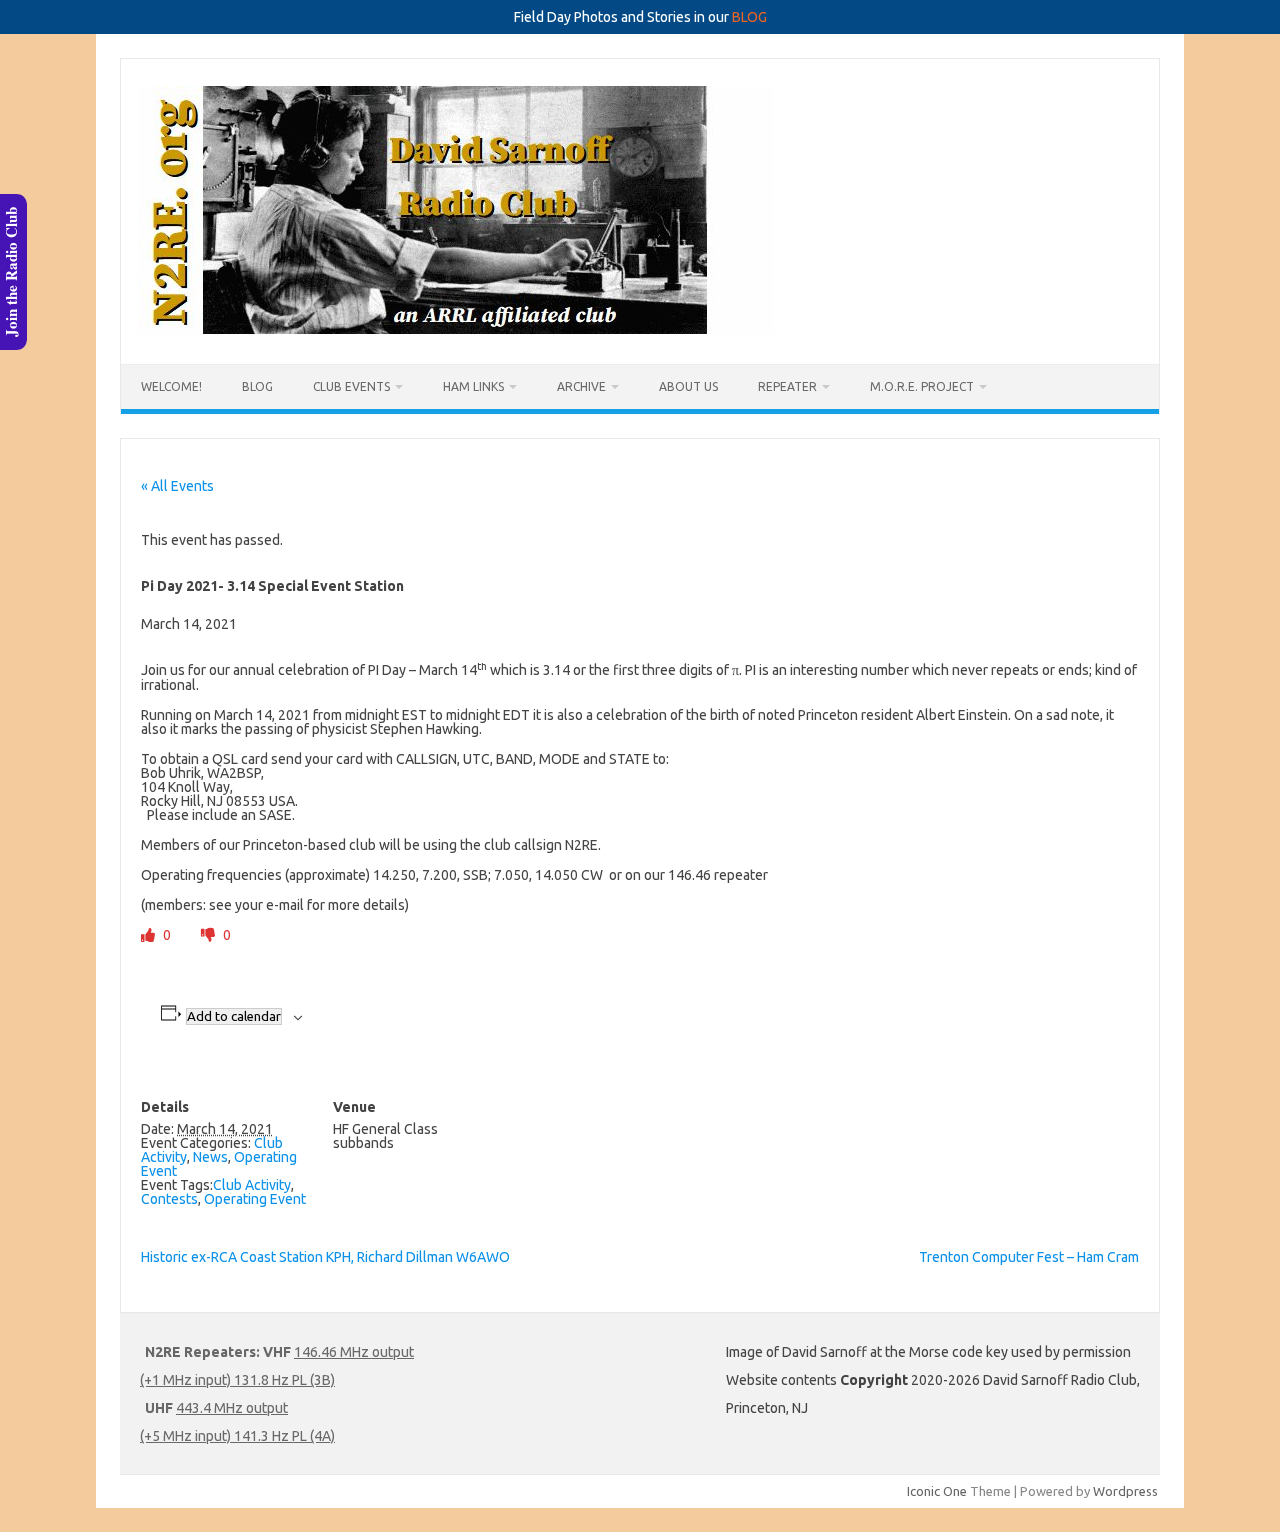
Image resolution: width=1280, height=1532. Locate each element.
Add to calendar (234, 1016)
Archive (581, 386)
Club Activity (252, 1185)
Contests (169, 1199)
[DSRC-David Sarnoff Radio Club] (456, 330)
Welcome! (171, 386)
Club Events (351, 386)
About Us (688, 386)
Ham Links (473, 386)
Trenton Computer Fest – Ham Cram (1029, 1257)
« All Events (177, 486)
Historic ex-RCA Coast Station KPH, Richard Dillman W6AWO (325, 1257)
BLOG (749, 17)
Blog (257, 386)
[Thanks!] (149, 935)
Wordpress (1125, 1491)
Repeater (787, 386)
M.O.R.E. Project (922, 386)
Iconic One (937, 1491)
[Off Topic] (209, 935)
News (210, 1157)
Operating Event (255, 1199)
